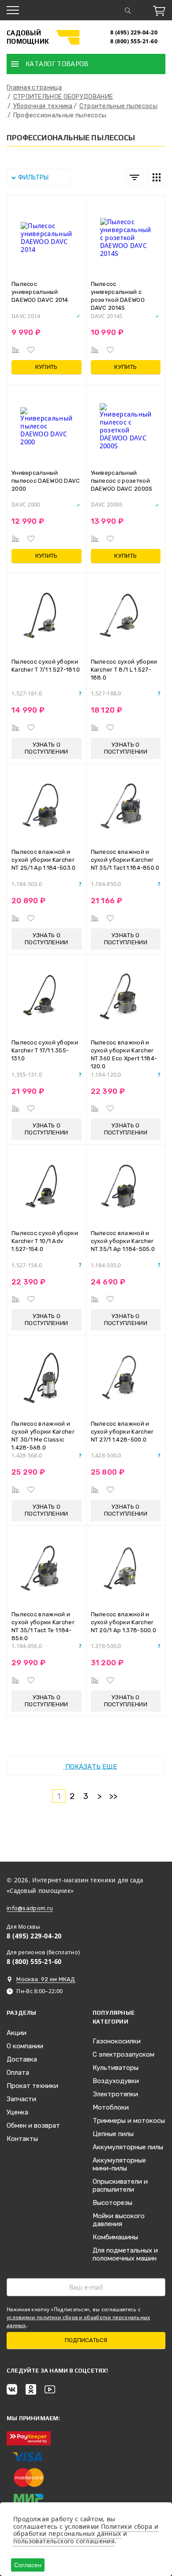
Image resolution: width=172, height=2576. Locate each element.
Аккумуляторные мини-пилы (119, 2164)
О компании (25, 2046)
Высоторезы (112, 2203)
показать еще (90, 1767)
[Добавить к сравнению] (15, 350)
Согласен (28, 2565)
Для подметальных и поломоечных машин (125, 2254)
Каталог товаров (57, 64)
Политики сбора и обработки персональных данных (86, 2530)
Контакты (22, 2139)
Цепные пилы (113, 2134)
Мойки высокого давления (119, 2220)
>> (114, 1796)
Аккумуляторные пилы (128, 2147)
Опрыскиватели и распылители (120, 2185)
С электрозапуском (123, 2054)
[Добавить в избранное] (31, 350)
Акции (17, 2033)
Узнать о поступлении (46, 748)
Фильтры (33, 178)
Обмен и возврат (33, 2125)
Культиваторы (116, 2068)
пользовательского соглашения (64, 2541)
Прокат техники (32, 2086)
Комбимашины (115, 2237)
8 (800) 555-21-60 (134, 41)
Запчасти (21, 2099)
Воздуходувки (116, 2081)
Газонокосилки (117, 2041)
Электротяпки (115, 2094)
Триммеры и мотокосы (129, 2121)
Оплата (18, 2073)
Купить (47, 367)
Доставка (22, 2059)
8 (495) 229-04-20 (134, 32)
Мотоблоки (111, 2107)
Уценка (17, 2112)
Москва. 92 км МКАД (46, 1979)
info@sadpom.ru (30, 1908)
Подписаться (86, 2340)
